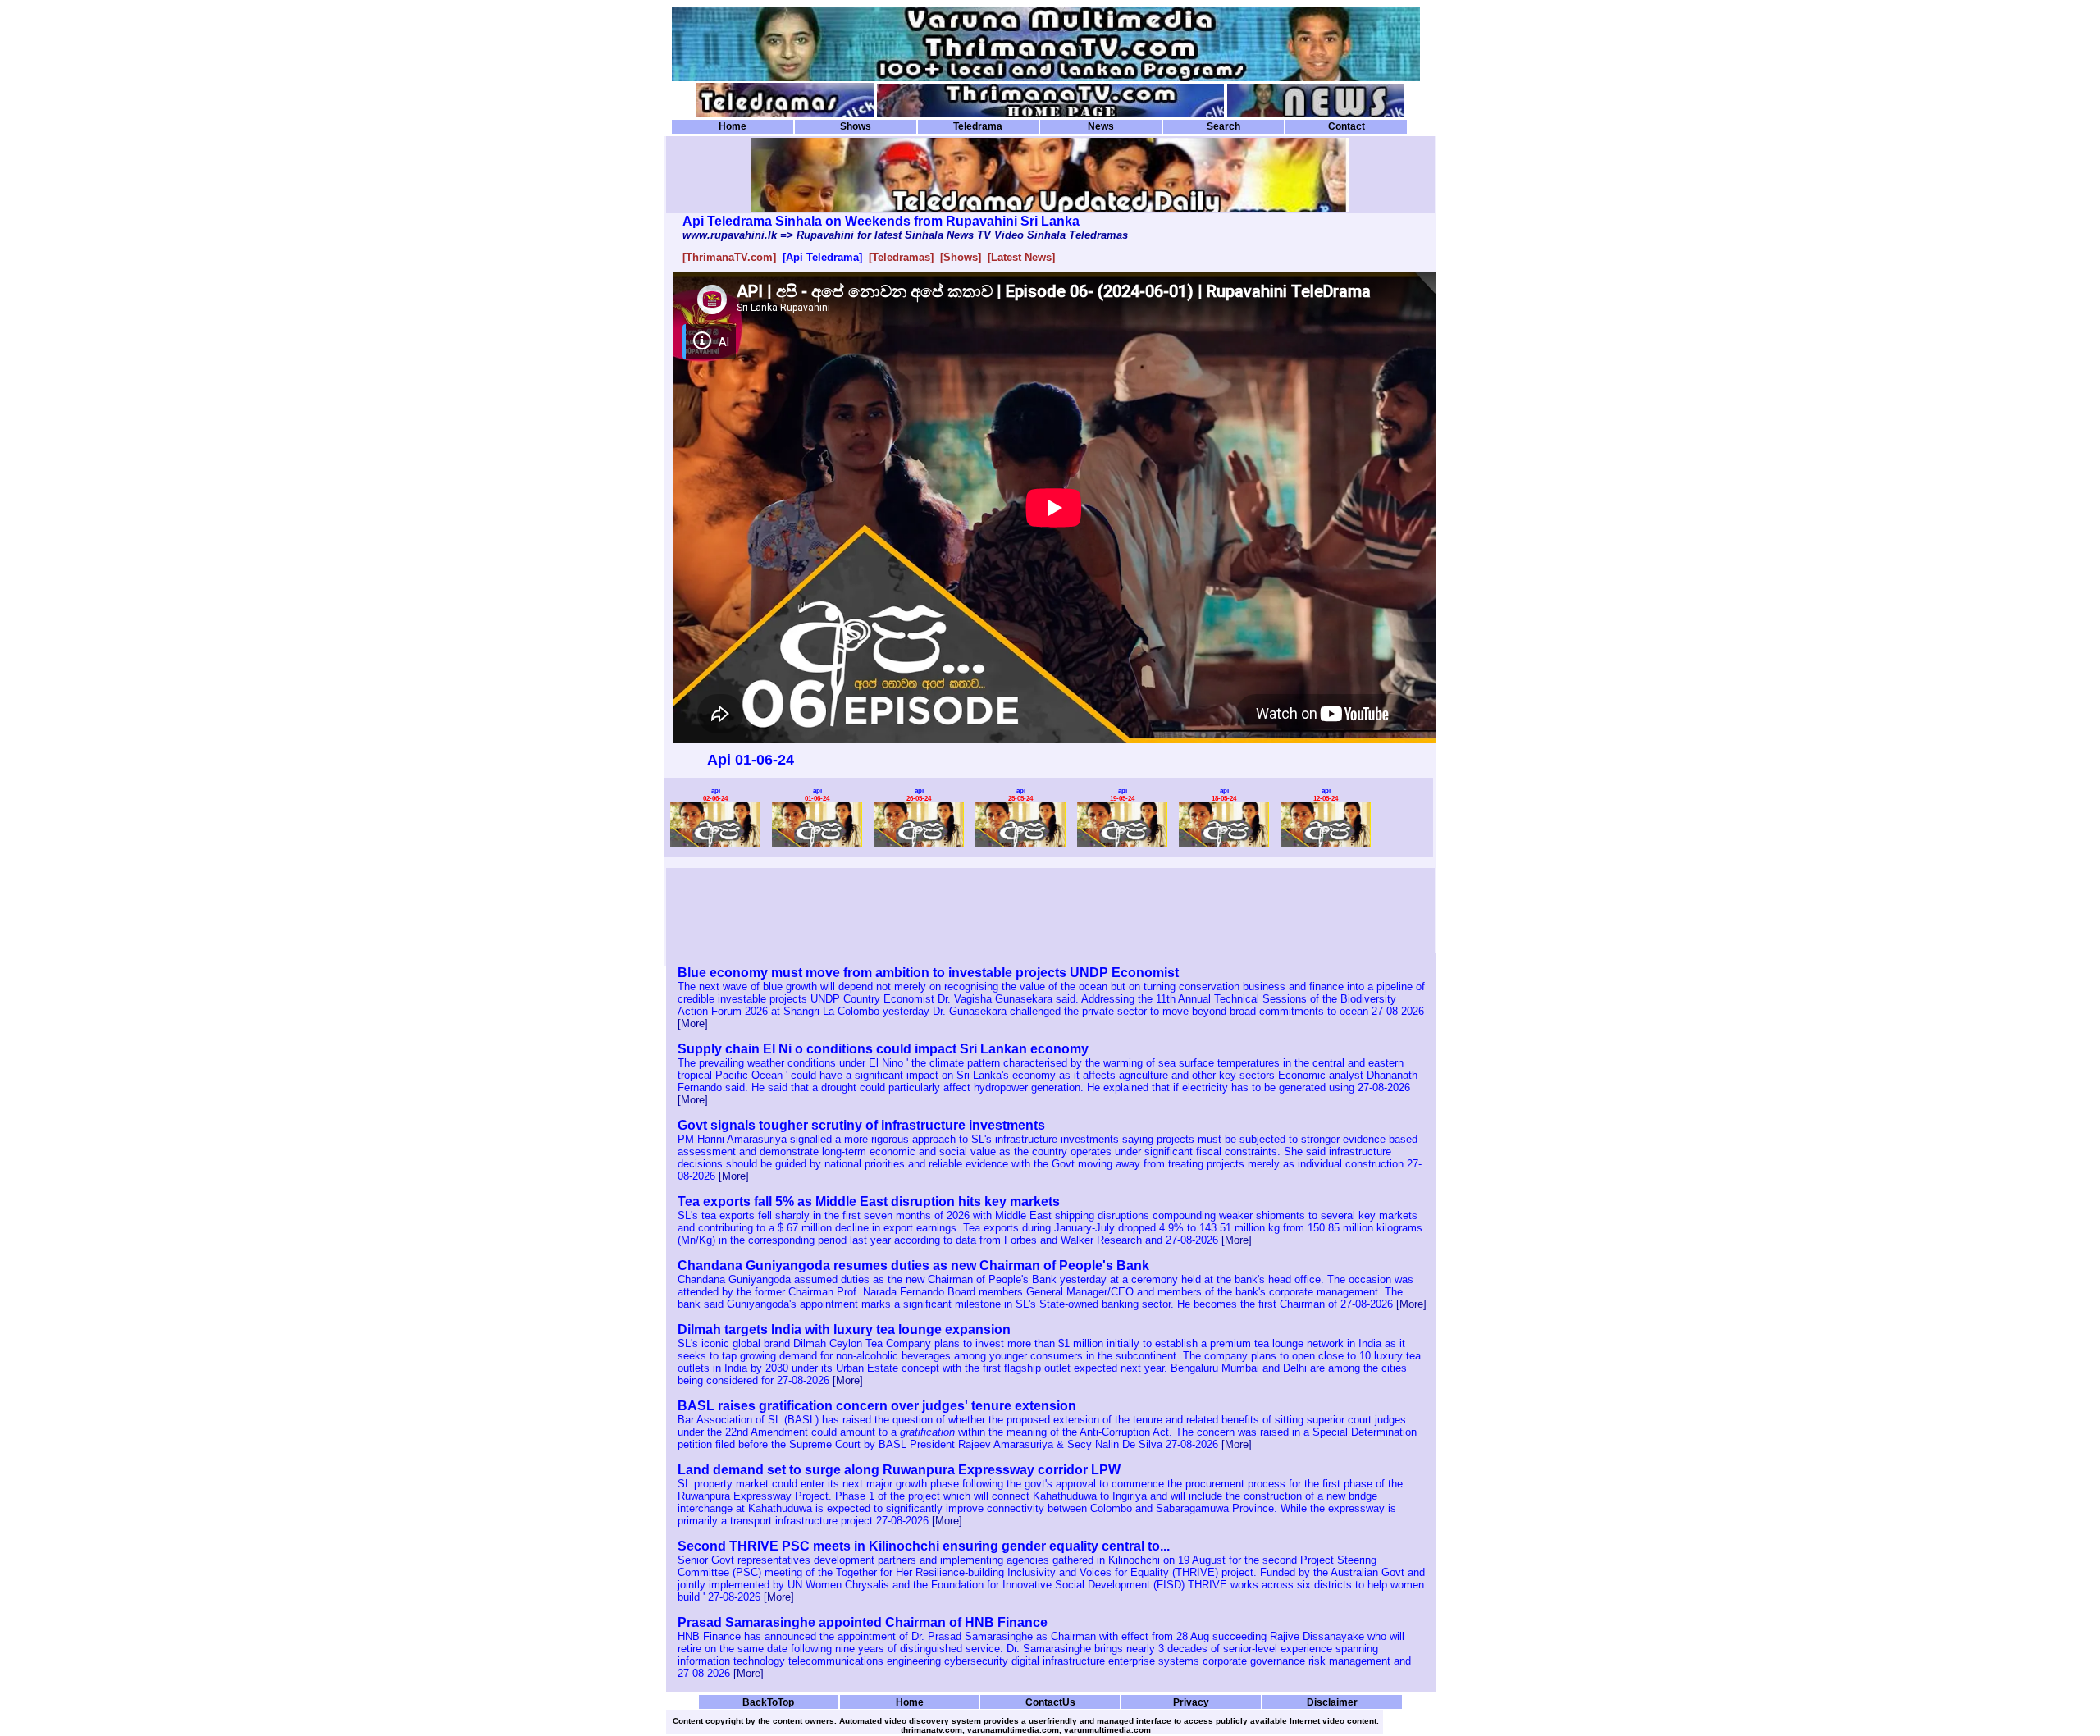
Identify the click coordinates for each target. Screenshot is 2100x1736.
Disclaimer (1332, 1702)
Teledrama (978, 126)
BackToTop (768, 1702)
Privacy (1191, 1702)
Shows (856, 126)
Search (1223, 126)
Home (733, 126)
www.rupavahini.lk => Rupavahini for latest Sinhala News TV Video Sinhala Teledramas (905, 235)
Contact (1347, 126)
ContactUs (1050, 1702)
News (1101, 126)
